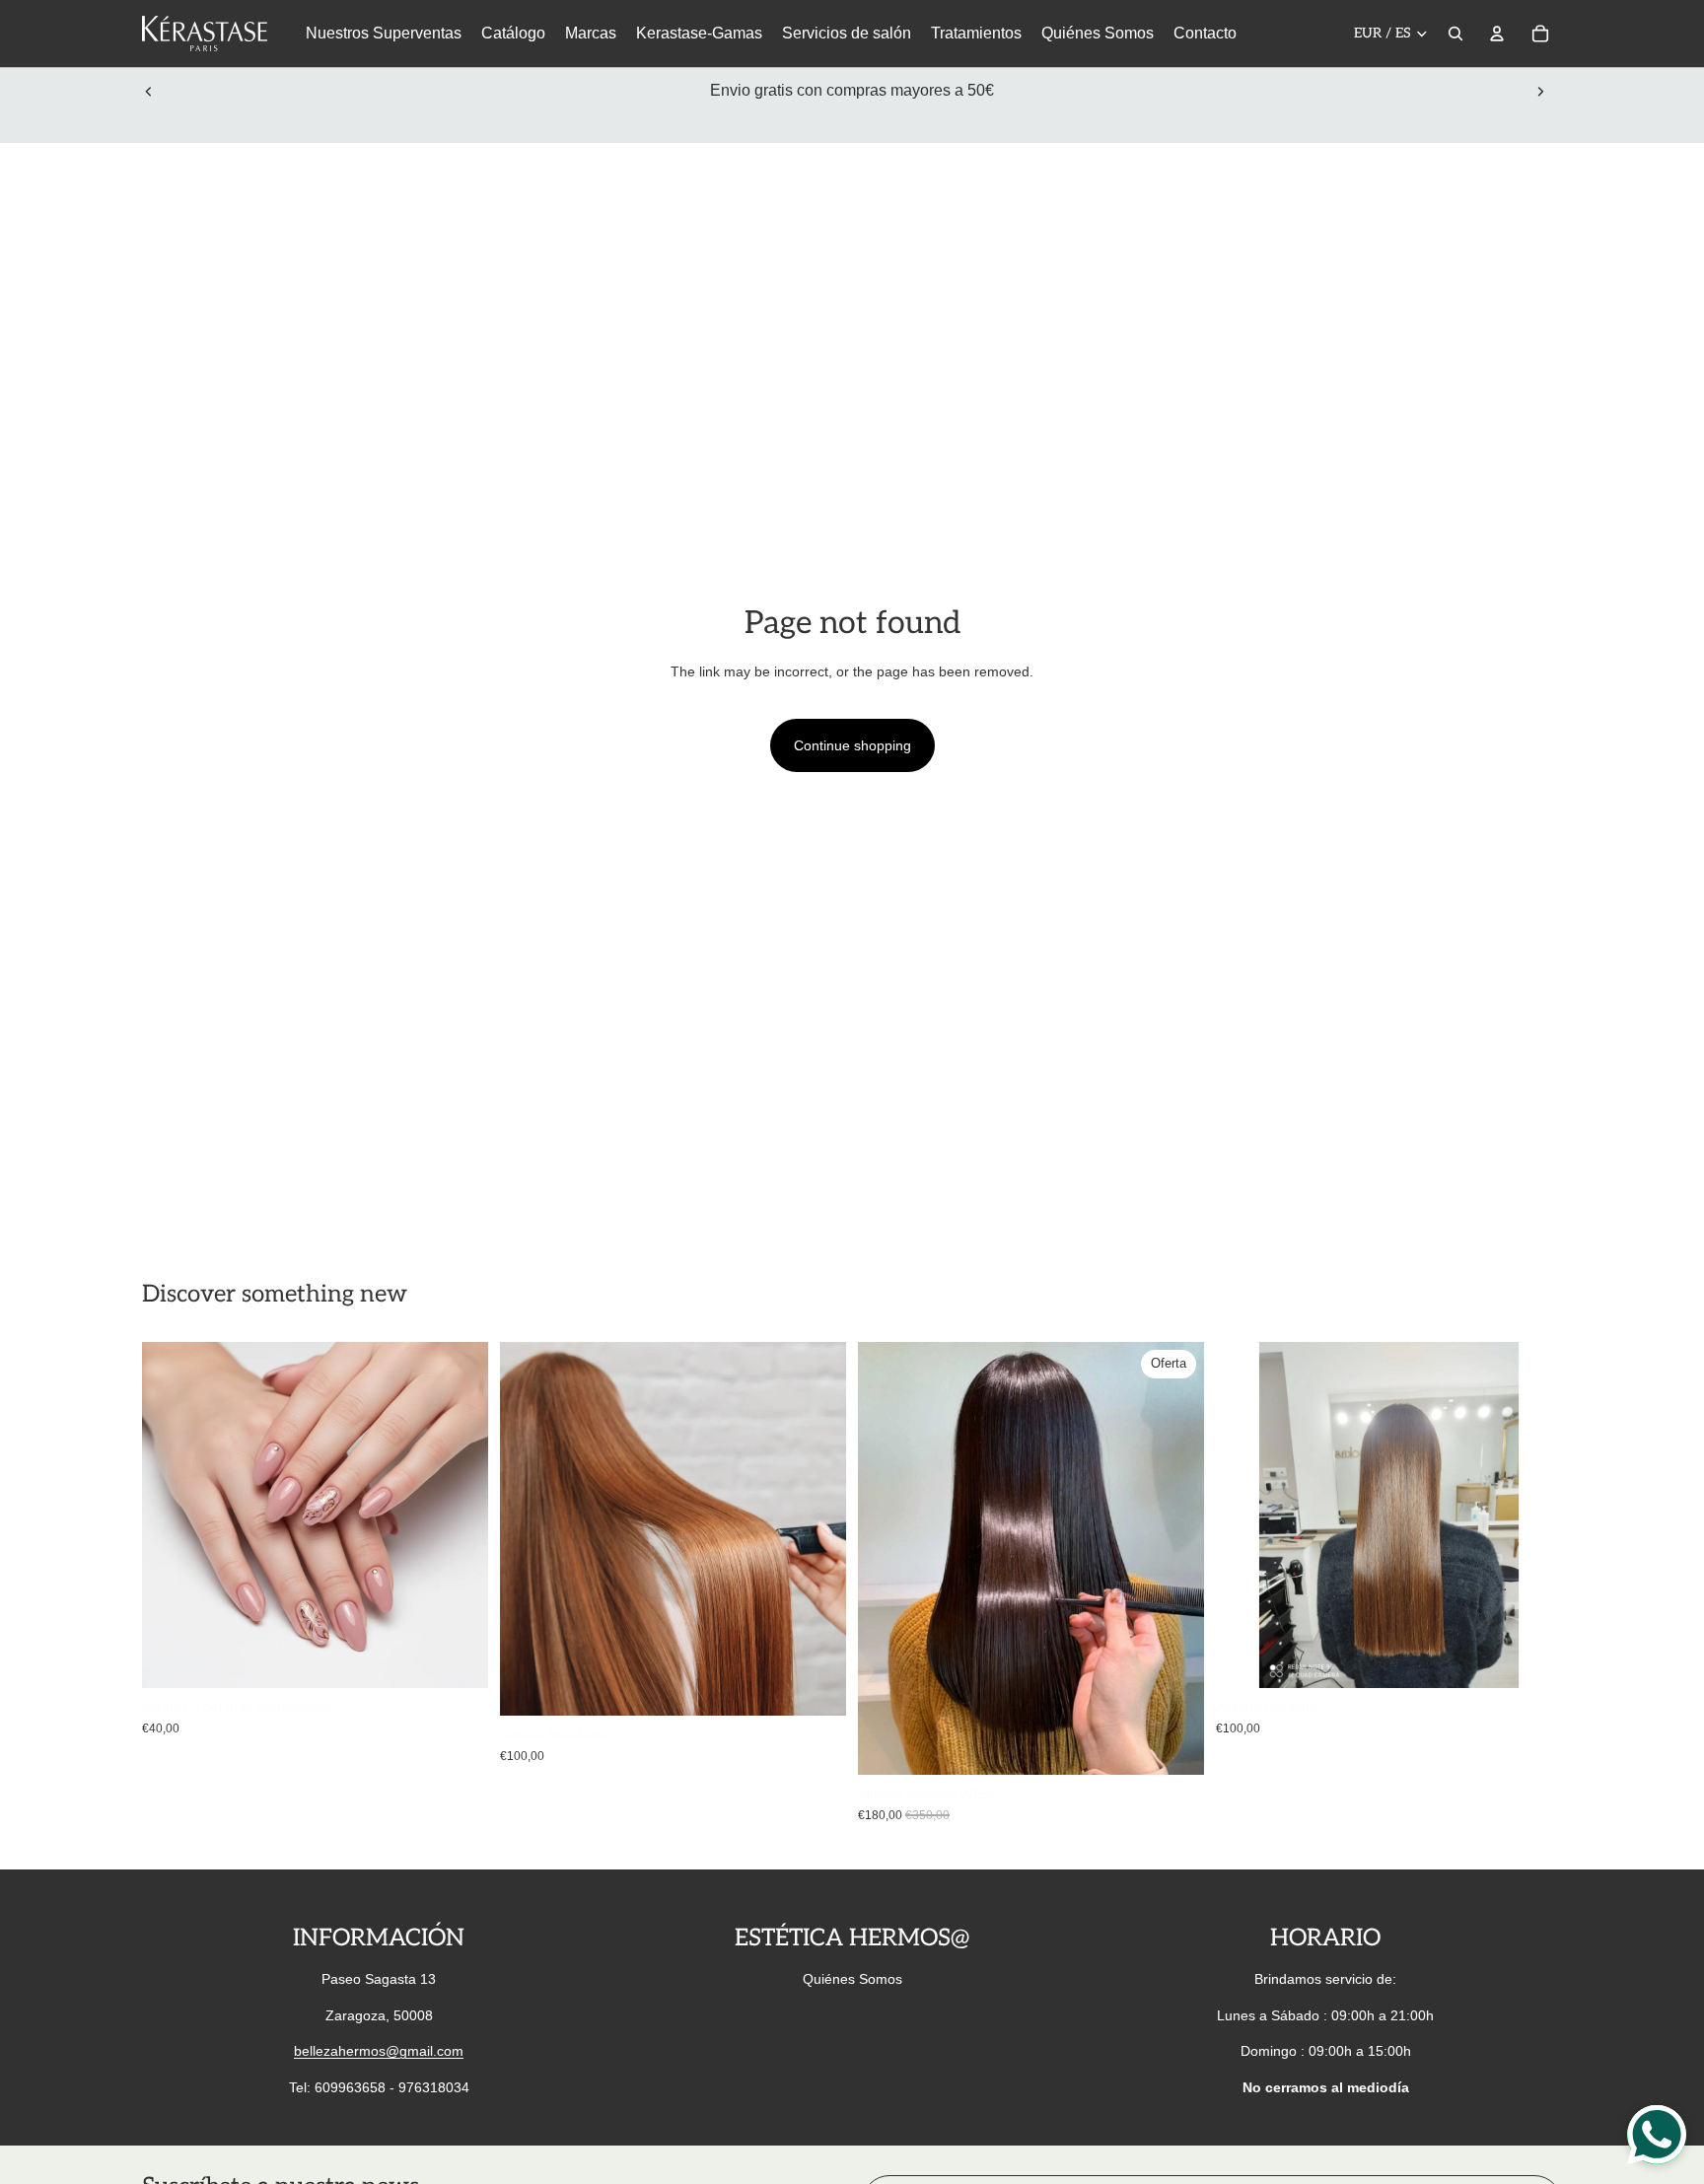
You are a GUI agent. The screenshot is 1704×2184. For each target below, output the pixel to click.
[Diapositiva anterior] (149, 91)
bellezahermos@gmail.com (379, 2051)
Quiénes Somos (852, 1979)
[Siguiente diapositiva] (1540, 91)
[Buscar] (1455, 34)
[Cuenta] (1497, 34)
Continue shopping (852, 745)
